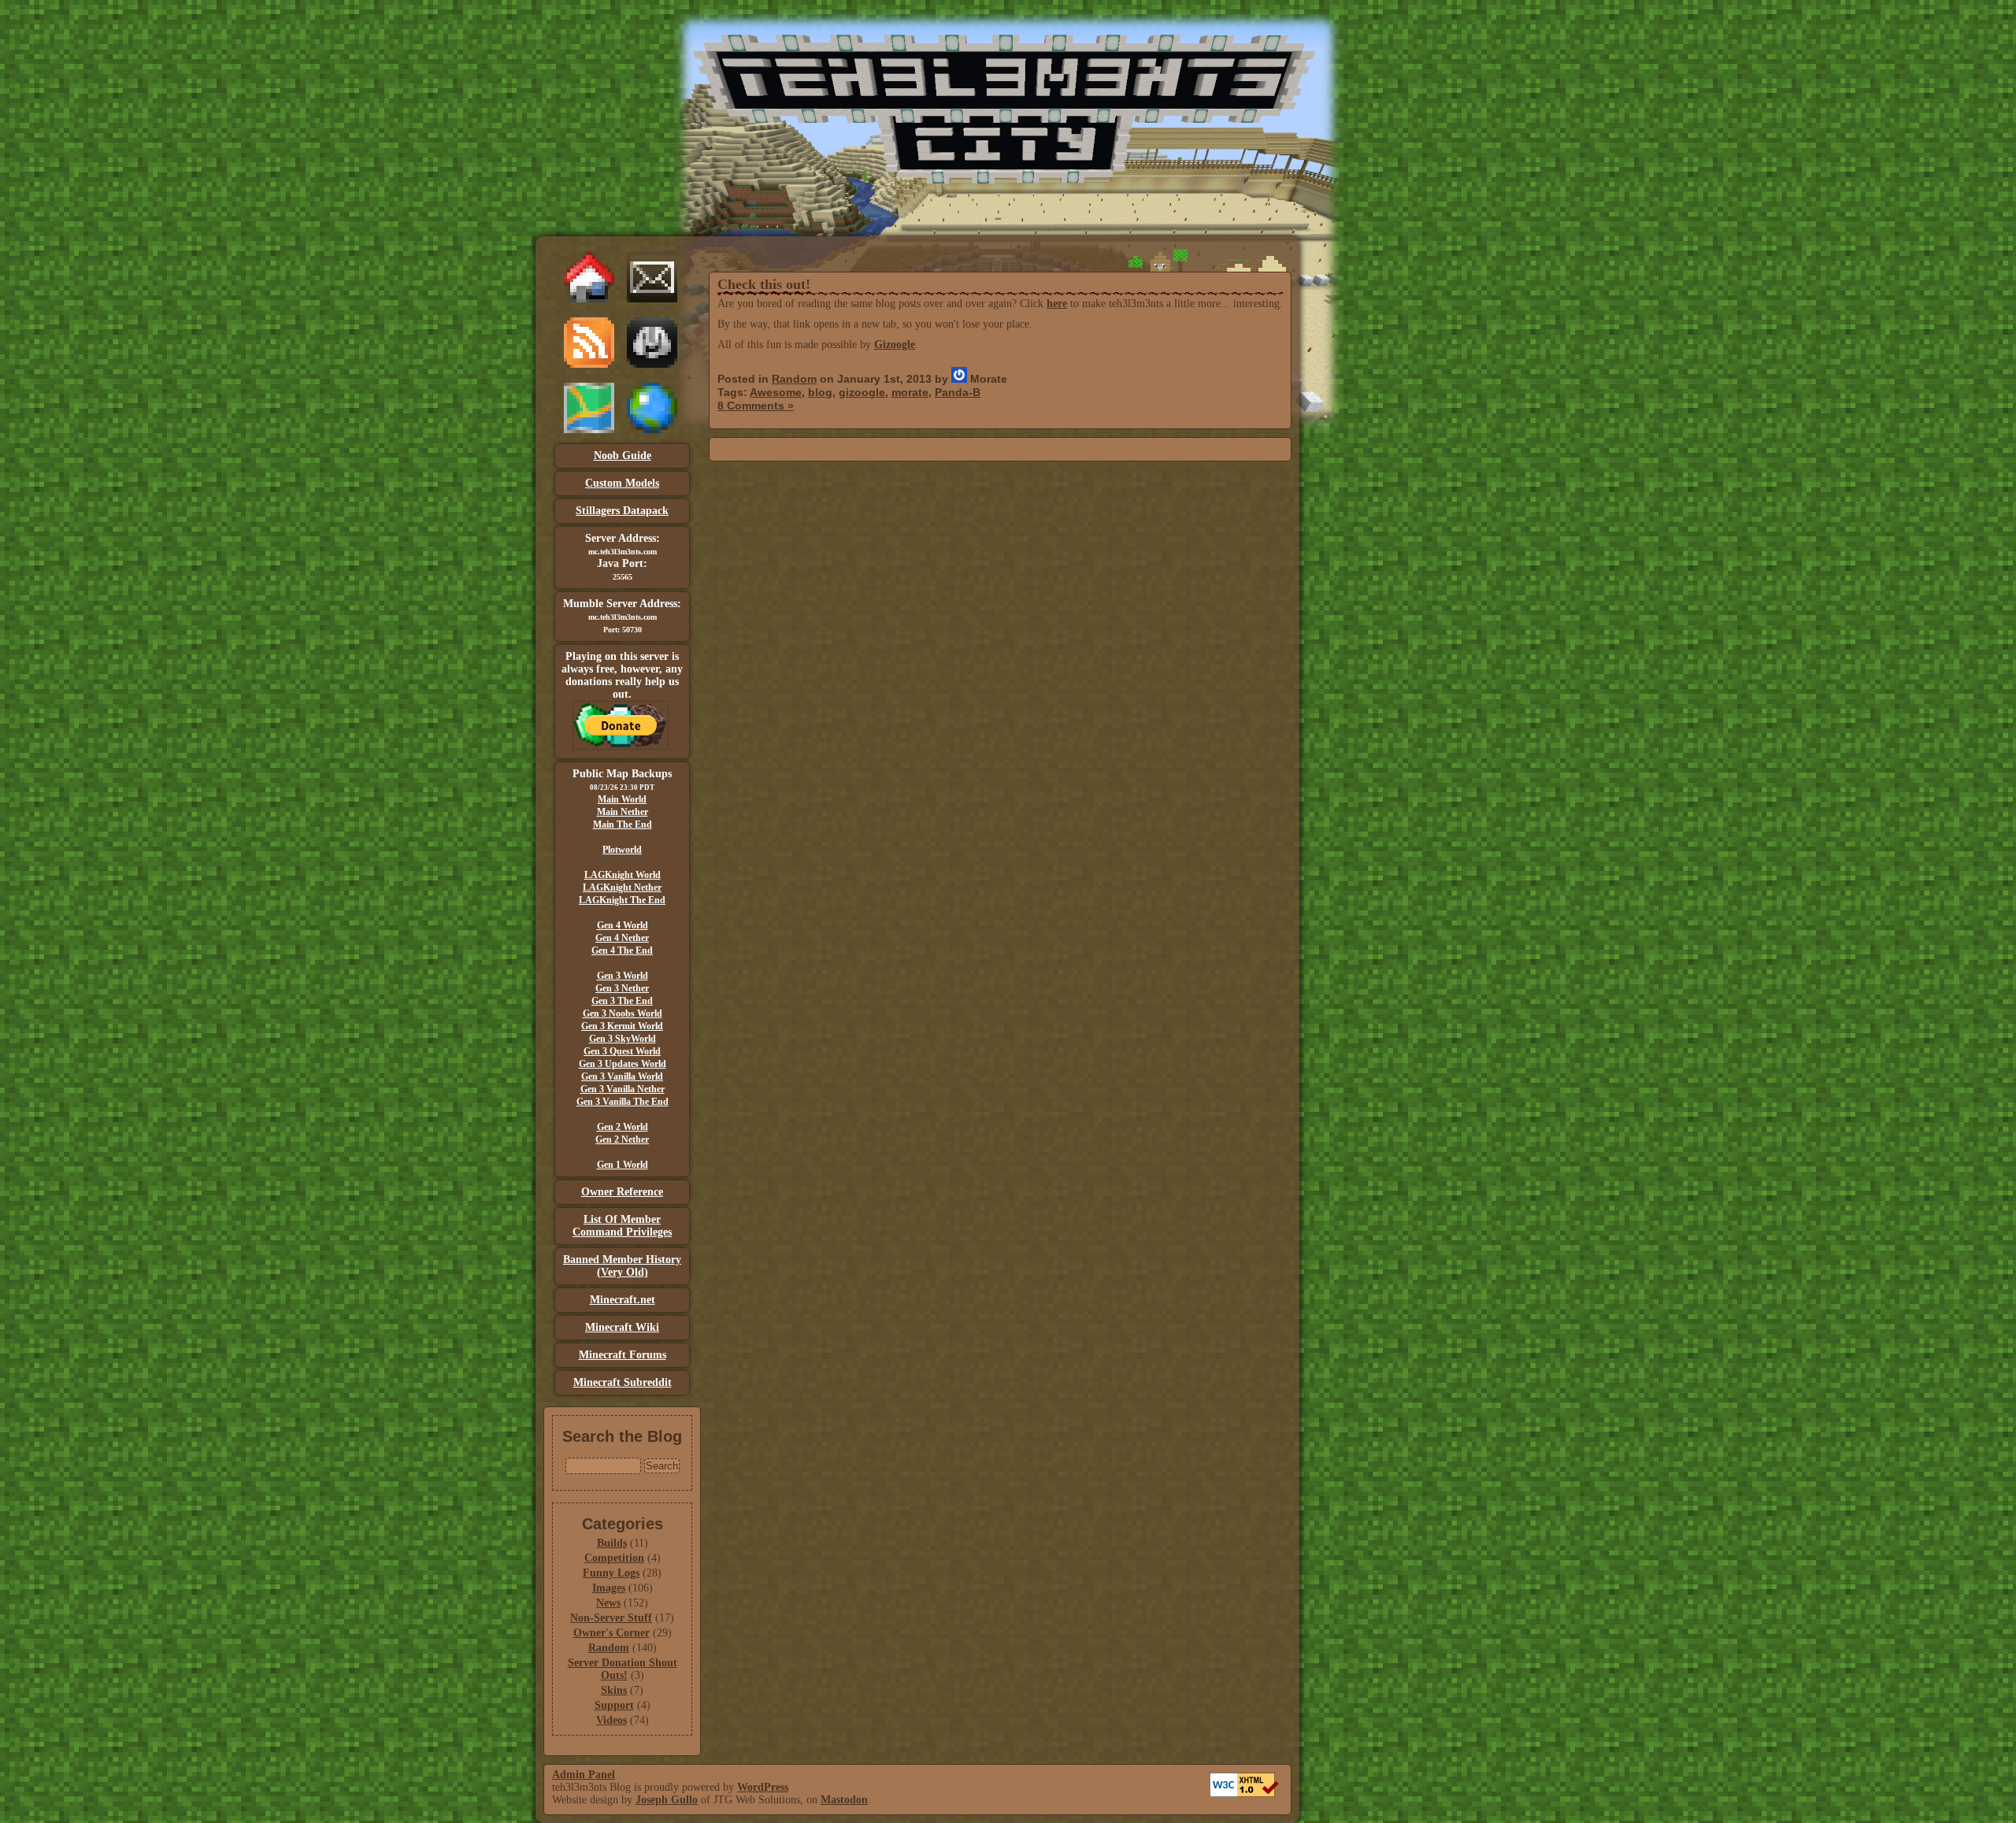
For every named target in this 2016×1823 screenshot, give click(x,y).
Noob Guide (623, 456)
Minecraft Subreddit (623, 1382)
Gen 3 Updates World (623, 1064)
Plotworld (622, 850)
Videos (611, 1720)
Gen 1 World (623, 1165)
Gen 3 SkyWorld (623, 1039)
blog (820, 392)
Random (609, 1648)
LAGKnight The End (622, 900)
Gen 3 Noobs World (623, 1013)
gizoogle (862, 392)
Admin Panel (584, 1775)
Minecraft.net (623, 1300)
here (1057, 304)
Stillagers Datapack (622, 511)
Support (614, 1705)
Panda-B (958, 392)
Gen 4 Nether (622, 938)
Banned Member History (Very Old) (622, 1266)
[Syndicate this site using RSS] (589, 364)
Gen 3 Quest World (622, 1051)
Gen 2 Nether (622, 1139)
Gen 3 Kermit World (622, 1026)
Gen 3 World (623, 976)
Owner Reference (622, 1192)
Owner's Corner (611, 1633)
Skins (614, 1690)
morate (910, 392)
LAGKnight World (623, 875)
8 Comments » (756, 406)
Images (609, 1588)
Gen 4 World (623, 925)
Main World (622, 799)
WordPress (763, 1787)
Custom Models (622, 483)
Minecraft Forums (623, 1355)
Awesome (776, 392)
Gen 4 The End (622, 950)
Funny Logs (611, 1573)
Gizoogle (895, 345)
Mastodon (844, 1800)
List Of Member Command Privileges (622, 1226)
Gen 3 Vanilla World (622, 1076)
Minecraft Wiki (622, 1327)
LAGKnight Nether (622, 887)
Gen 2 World (623, 1127)
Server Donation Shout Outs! (623, 1669)
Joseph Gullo (667, 1800)
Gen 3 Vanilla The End (623, 1102)
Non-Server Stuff (611, 1618)
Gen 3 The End (622, 1001)
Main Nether (623, 812)
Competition (614, 1558)
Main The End (623, 824)
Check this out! (764, 284)
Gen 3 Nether (622, 988)
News (608, 1603)
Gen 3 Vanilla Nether (623, 1089)
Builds (612, 1543)
